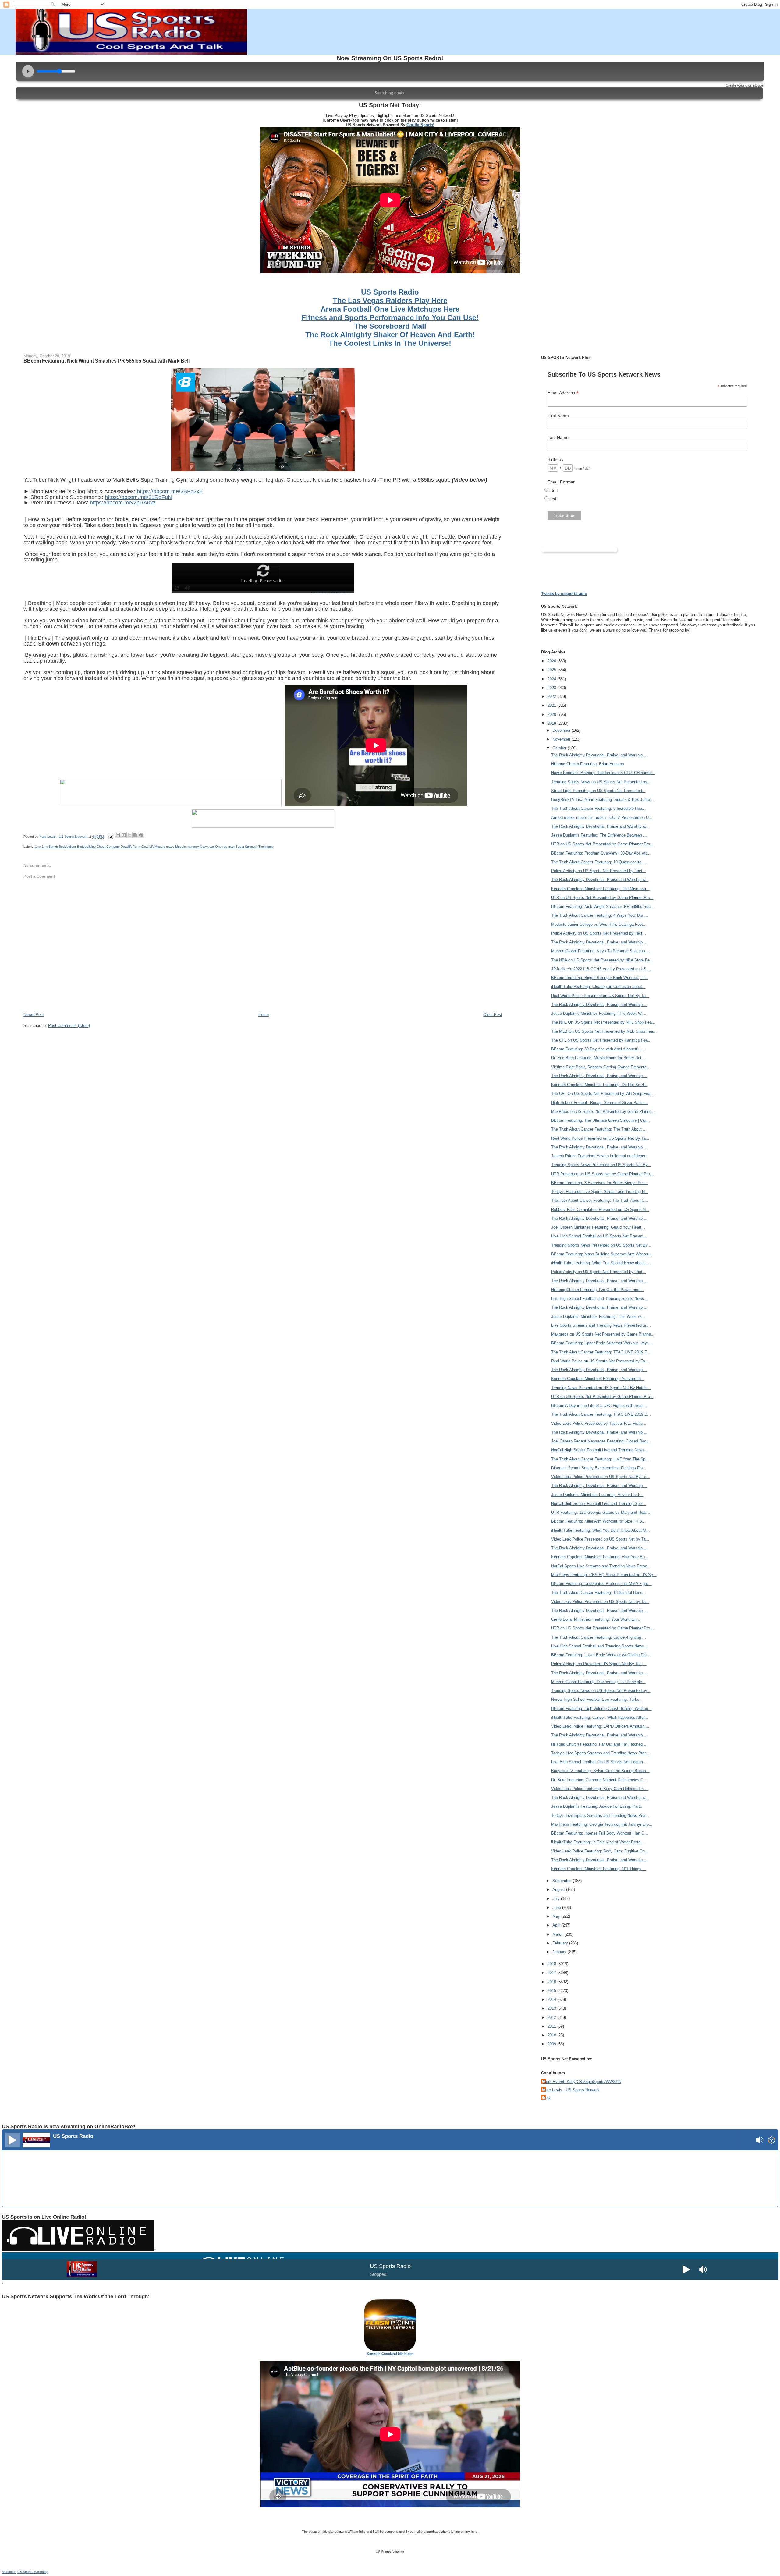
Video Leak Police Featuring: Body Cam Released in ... (600, 1789)
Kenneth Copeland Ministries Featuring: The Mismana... (600, 889)
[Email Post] (110, 837)
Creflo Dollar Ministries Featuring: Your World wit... (596, 1619)
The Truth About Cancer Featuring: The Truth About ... (599, 1129)
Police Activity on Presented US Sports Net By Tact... (599, 1664)
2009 (552, 2044)
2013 (552, 2008)
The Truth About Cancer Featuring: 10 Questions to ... (599, 862)
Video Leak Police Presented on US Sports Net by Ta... (600, 1539)
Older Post (493, 1015)
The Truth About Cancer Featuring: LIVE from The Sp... (600, 1459)
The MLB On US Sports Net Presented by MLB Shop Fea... (604, 1031)
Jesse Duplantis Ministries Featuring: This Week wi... (598, 1316)
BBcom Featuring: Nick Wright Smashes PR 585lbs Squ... (603, 906)
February (561, 1943)
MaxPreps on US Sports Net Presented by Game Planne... (603, 1111)
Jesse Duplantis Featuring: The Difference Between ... (599, 835)
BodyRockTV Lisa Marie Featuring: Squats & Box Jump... (602, 800)
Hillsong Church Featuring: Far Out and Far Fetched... (599, 1744)
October (560, 748)
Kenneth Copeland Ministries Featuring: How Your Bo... (600, 1557)
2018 (552, 1964)
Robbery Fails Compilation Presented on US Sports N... (600, 1210)
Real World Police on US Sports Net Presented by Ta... (600, 1361)
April (557, 1925)
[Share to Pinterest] (141, 835)
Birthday (555, 459)
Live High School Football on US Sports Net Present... (599, 1236)
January (560, 1952)
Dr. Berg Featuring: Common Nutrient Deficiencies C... (599, 1780)
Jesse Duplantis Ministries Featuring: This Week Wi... (599, 1013)
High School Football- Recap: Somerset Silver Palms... (600, 1103)
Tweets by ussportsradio (564, 594)
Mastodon (9, 2572)
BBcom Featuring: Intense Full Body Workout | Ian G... (600, 1833)
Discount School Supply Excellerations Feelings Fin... (599, 1468)
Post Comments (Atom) (69, 1026)
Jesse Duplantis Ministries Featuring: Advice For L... (597, 1495)
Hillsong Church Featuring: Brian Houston (588, 764)
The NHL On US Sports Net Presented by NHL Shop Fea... (603, 1022)
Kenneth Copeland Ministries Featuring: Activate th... (598, 1379)
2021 (552, 705)
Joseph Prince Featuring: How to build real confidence (599, 1156)
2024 (552, 679)
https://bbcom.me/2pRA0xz (123, 503)
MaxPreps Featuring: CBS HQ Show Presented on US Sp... (604, 1575)
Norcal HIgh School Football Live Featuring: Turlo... (596, 1699)
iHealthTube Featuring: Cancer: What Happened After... (600, 1717)
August (559, 1890)
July (557, 1899)
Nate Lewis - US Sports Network (571, 2090)
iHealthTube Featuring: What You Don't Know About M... (601, 1530)
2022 (552, 697)
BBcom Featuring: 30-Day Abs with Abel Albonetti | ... (598, 1049)
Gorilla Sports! (420, 125)
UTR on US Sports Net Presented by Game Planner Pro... (602, 844)
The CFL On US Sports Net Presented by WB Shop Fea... (603, 1093)
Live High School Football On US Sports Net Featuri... (599, 1762)
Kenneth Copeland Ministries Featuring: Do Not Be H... (599, 1085)
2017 (552, 1973)
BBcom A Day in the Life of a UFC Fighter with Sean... (599, 1405)
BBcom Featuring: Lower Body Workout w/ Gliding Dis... (601, 1655)
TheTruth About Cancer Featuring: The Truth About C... (600, 1200)
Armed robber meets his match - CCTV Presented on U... (602, 817)
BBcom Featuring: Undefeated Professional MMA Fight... (601, 1584)
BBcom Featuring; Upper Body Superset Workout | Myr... (601, 1343)
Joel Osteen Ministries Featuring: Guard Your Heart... (598, 1227)
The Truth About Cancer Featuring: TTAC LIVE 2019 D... (601, 1414)
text (553, 499)
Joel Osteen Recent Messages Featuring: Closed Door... (601, 1441)
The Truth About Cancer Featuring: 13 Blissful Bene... (599, 1592)
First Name (558, 416)
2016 (552, 1982)
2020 (552, 715)
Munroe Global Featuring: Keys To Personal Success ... (601, 951)
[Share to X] (129, 835)
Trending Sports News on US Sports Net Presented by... (601, 782)
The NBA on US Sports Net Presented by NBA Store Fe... (602, 960)
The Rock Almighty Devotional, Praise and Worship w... (600, 826)
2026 (552, 661)
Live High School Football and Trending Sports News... (599, 1299)
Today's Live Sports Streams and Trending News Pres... (601, 1753)
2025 (552, 670)
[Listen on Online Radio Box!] (772, 2141)
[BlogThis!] (124, 835)
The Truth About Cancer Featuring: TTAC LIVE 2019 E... (601, 1352)
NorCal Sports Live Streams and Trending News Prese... (601, 1566)
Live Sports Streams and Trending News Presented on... (601, 1325)
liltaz (547, 2098)
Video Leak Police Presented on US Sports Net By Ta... (601, 1477)
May (557, 1916)
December (562, 730)
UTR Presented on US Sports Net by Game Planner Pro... (602, 1174)
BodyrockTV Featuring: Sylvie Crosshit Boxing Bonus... (600, 1771)
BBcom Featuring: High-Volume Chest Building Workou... (601, 1709)
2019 (552, 723)
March (558, 1934)
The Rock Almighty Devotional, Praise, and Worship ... (599, 755)
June (557, 1907)
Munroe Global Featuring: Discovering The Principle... (598, 1682)
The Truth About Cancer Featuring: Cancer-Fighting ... (599, 1637)
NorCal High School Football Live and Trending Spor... (599, 1504)
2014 (552, 1999)
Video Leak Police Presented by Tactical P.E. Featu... (599, 1423)
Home (264, 1015)
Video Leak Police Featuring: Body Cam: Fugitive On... (600, 1851)
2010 (552, 2035)
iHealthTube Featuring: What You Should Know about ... (600, 1263)
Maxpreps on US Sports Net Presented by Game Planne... (603, 1334)
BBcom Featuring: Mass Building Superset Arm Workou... (602, 1254)
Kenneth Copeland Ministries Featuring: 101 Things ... (599, 1869)
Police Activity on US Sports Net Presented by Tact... (599, 871)
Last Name (558, 437)
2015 (552, 1991)
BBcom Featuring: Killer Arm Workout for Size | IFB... (598, 1521)
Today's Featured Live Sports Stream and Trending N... (600, 1192)
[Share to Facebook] (135, 835)
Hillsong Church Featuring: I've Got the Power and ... (598, 1290)
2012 (552, 2017)
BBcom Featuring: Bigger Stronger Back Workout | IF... (600, 978)
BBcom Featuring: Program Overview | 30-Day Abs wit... (601, 853)
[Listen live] (12, 2140)
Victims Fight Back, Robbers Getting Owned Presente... (601, 1067)
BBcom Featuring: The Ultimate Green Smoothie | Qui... (601, 1120)
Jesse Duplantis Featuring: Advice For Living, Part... (597, 1806)
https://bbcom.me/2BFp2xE (170, 491)
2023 (552, 688)
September (563, 1881)
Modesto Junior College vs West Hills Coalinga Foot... (599, 924)
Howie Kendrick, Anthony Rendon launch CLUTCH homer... (603, 773)
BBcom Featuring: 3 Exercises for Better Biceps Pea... (600, 1183)
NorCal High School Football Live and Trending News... (600, 1450)
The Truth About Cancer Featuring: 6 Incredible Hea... (598, 808)
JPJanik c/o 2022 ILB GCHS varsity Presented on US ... (601, 969)
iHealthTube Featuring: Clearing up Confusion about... (598, 987)
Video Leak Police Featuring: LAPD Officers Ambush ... (600, 1726)
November (562, 739)
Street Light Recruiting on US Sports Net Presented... (598, 791)
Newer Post (34, 1015)
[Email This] (118, 835)
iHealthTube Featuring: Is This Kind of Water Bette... (598, 1842)
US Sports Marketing (33, 2572)
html (553, 490)
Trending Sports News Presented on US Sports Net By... (601, 1165)
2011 (552, 2026)
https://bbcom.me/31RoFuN (138, 497)
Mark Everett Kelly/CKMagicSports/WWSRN (582, 2082)
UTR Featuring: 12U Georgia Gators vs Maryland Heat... (601, 1512)
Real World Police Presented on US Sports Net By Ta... (600, 996)
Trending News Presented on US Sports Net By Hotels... (601, 1388)
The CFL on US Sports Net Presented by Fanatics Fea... (601, 1040)
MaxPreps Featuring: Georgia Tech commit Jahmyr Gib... (602, 1824)
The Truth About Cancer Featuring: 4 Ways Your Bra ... (600, 915)
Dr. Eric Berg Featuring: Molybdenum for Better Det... (598, 1058)
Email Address (563, 393)
